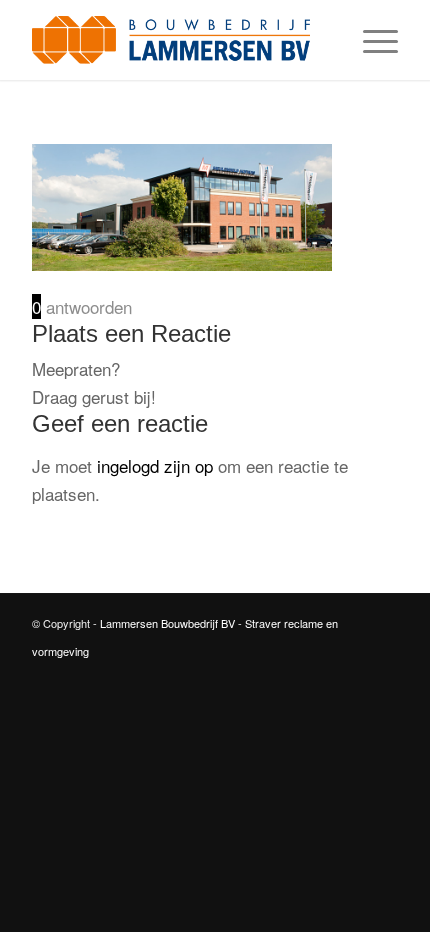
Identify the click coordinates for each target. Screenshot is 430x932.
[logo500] (178, 40)
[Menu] (370, 40)
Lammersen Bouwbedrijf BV (169, 623)
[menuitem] (370, 40)
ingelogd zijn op (155, 465)
